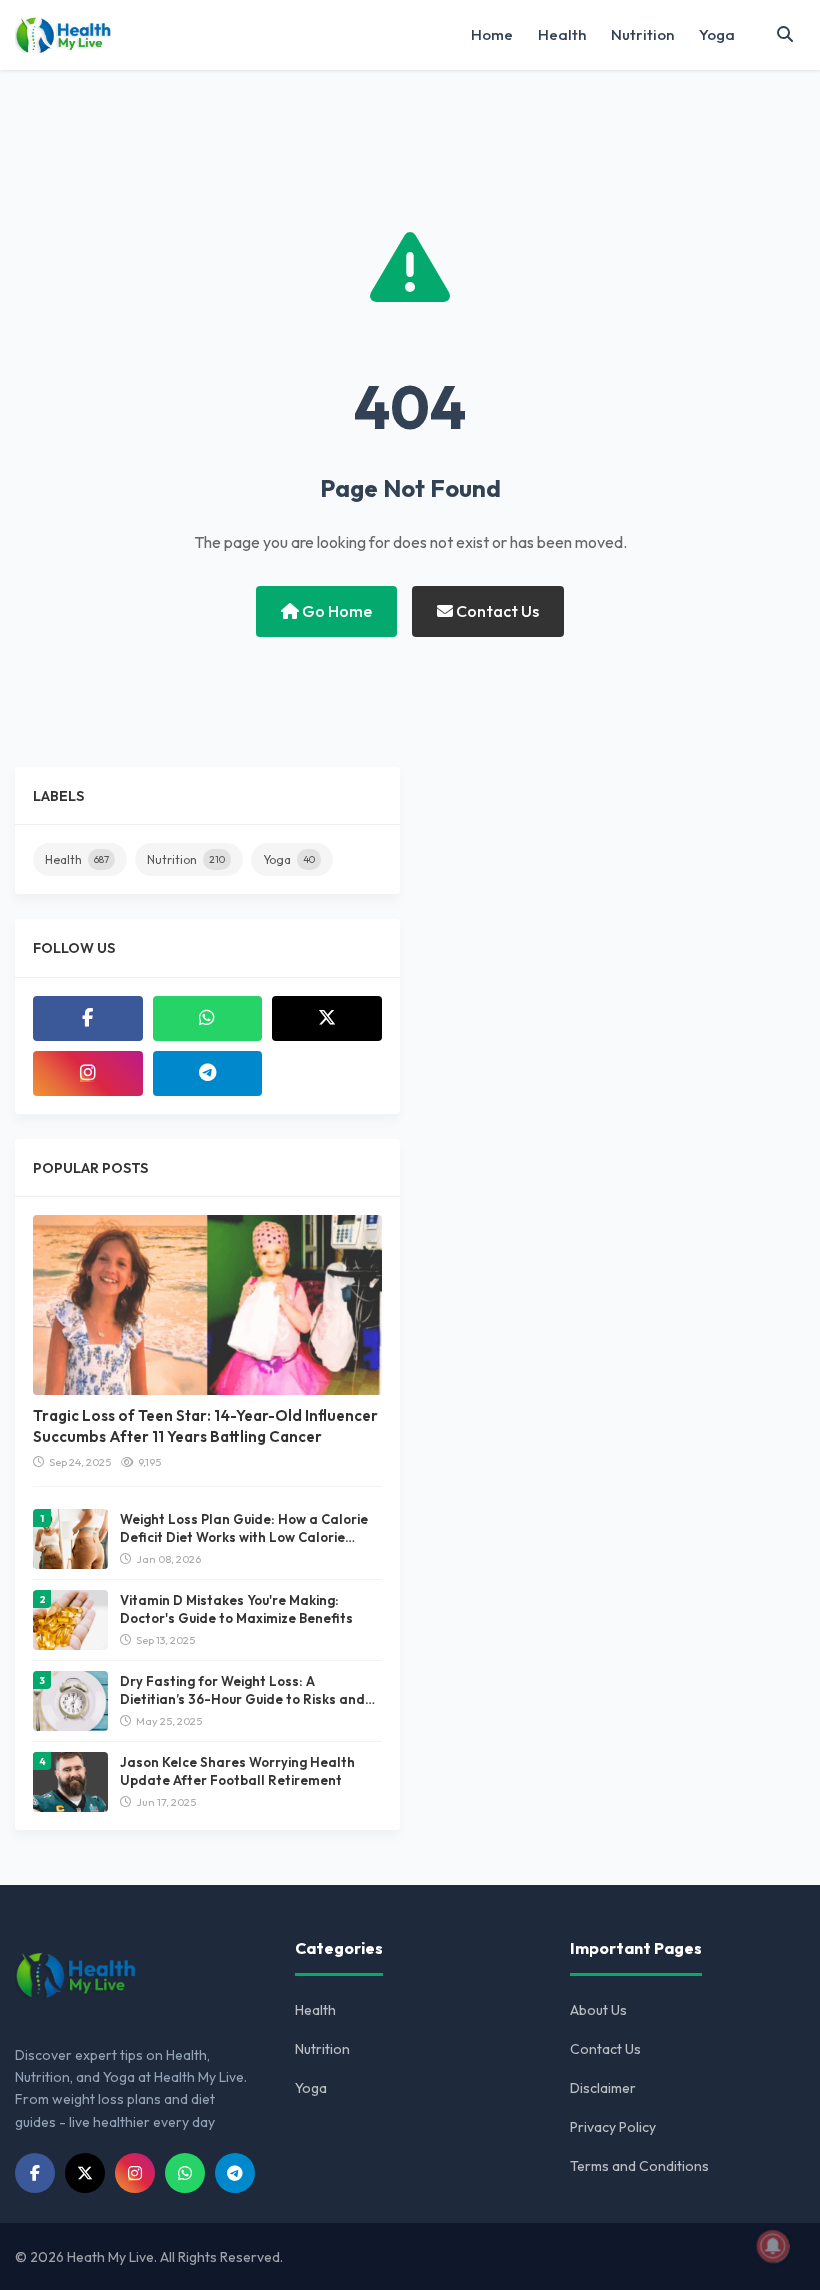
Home (492, 34)
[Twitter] (327, 1018)
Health (562, 34)
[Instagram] (88, 1073)
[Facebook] (88, 1018)
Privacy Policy (613, 2127)
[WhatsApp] (208, 1018)
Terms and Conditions (639, 2166)
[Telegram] (208, 1073)
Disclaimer (603, 2088)
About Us (598, 2010)
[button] (785, 35)
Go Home (335, 611)
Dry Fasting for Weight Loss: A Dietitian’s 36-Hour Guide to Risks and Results (242, 1699)
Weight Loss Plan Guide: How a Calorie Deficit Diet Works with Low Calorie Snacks (244, 1537)
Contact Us (496, 611)
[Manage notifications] (773, 2246)
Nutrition (642, 34)
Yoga (717, 34)
